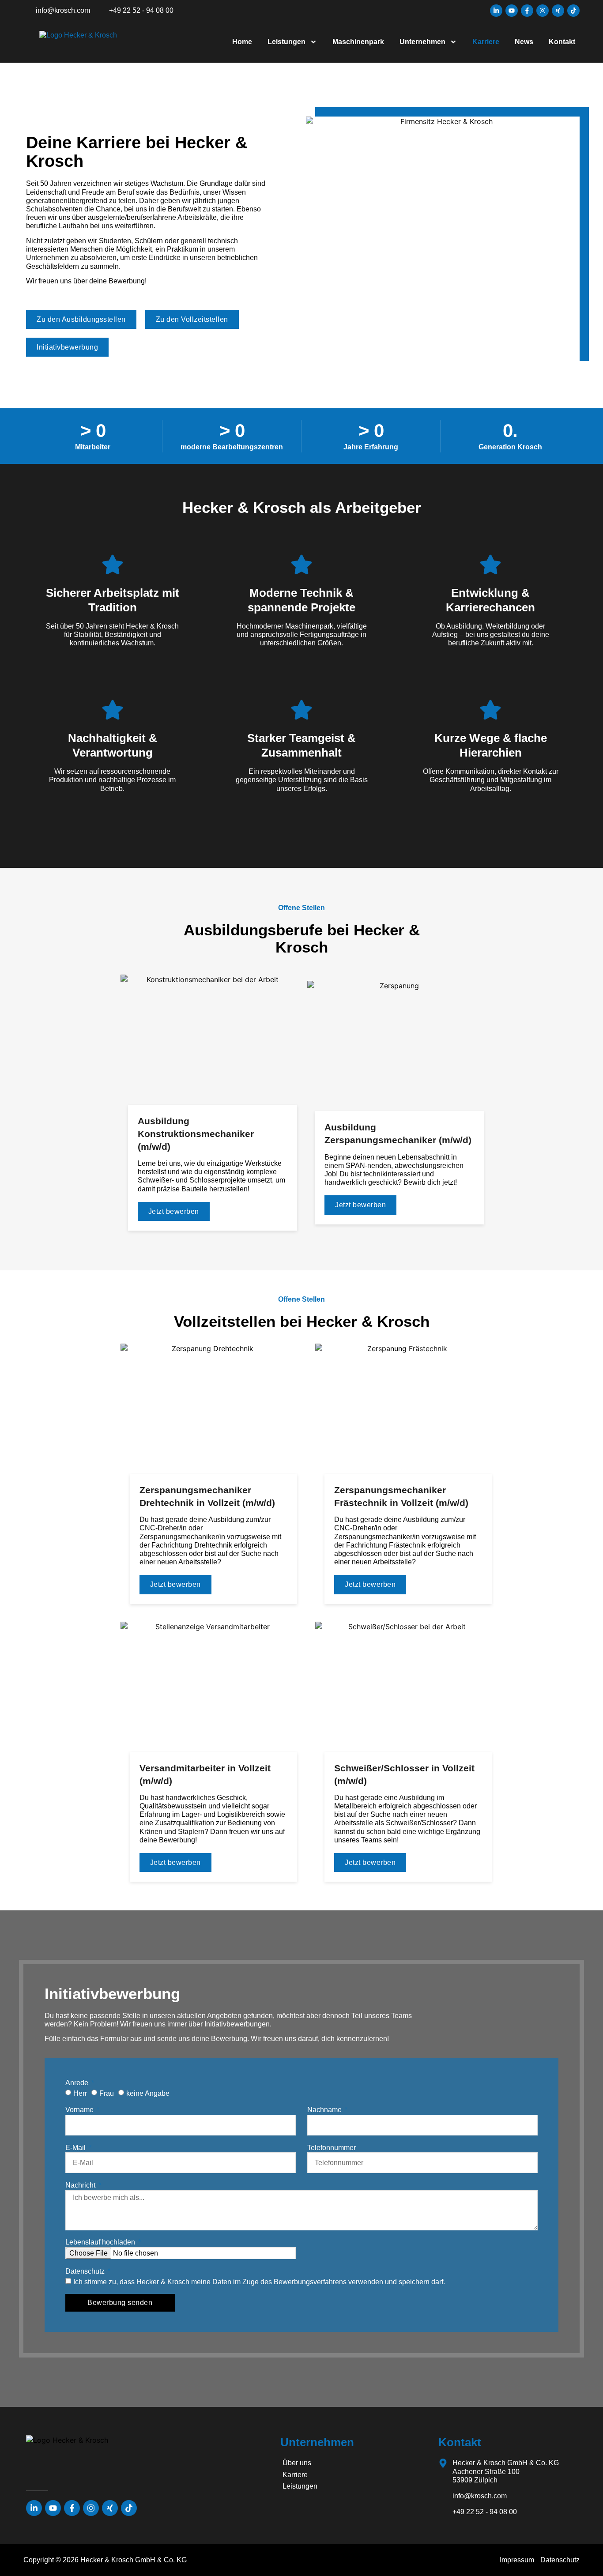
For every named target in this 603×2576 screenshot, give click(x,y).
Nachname (325, 2110)
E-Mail (76, 2148)
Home (242, 42)
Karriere (486, 42)
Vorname (80, 2110)
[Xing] (558, 11)
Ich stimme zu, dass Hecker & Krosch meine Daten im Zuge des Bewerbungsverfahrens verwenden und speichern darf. (259, 2282)
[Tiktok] (573, 11)
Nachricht (81, 2185)
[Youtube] (512, 11)
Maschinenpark (358, 42)
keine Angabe (148, 2093)
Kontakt (562, 42)
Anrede (78, 2083)
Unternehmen (422, 42)
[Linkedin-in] (496, 11)
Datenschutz (86, 2271)
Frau (107, 2093)
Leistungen (286, 42)
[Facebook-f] (527, 11)
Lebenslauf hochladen (101, 2242)
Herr (80, 2093)
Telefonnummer (332, 2148)
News (524, 42)
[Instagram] (543, 11)
